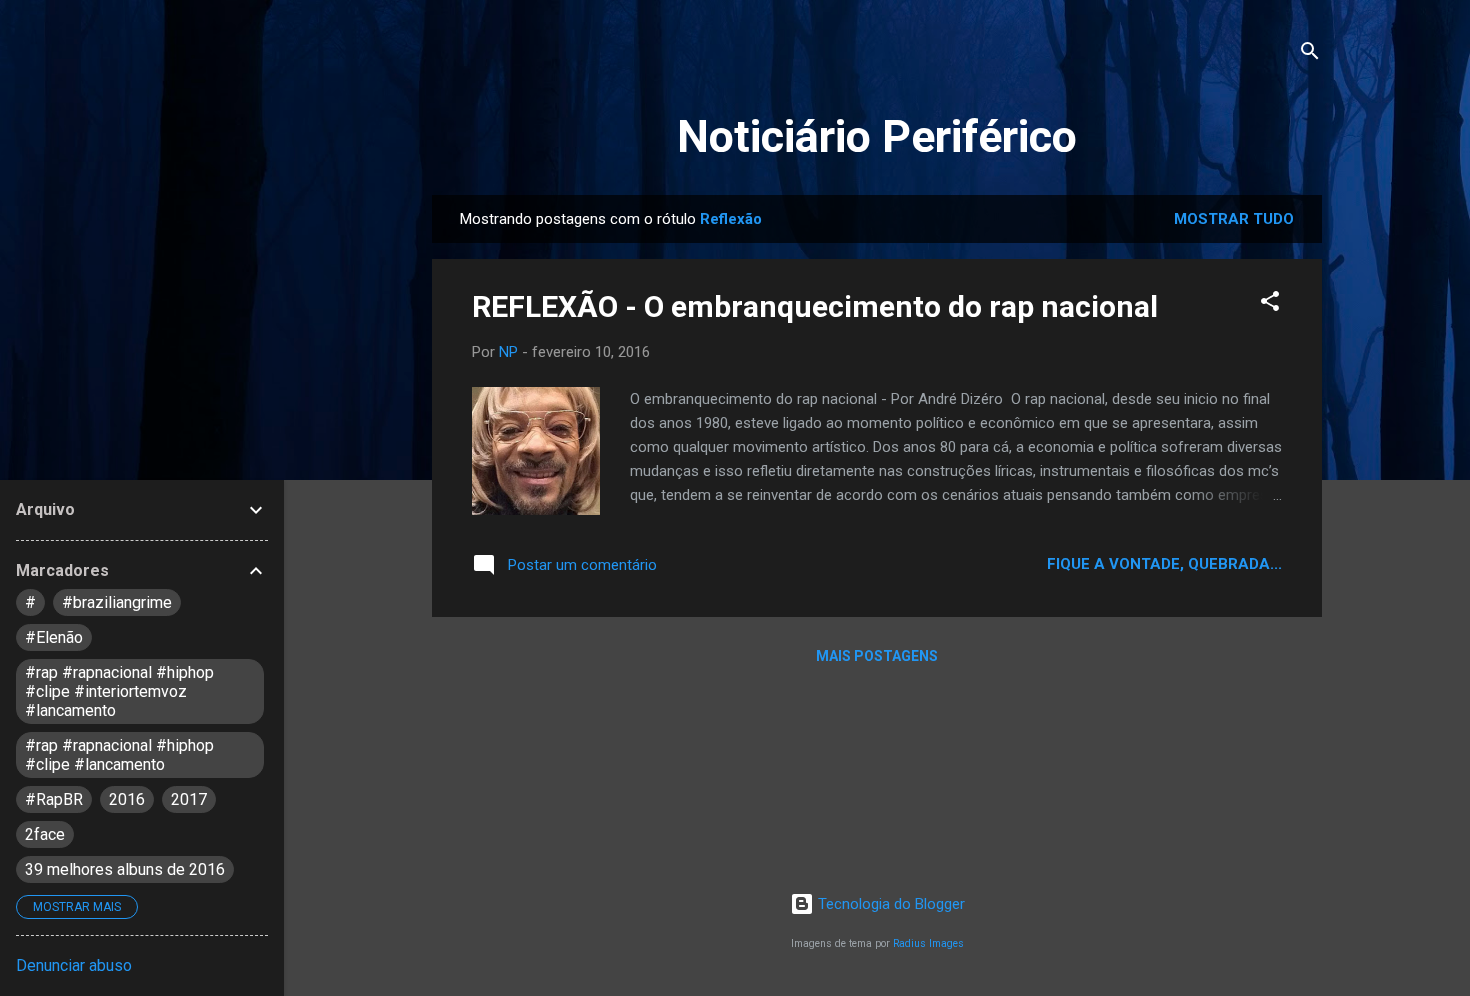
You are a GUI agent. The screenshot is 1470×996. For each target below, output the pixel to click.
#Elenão (54, 637)
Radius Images (928, 943)
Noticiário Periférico (877, 136)
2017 (189, 799)
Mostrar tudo (1234, 219)
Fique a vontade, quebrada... (1164, 564)
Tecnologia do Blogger (889, 904)
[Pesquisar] (1310, 54)
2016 (127, 799)
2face (45, 834)
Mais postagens (877, 656)
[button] (1270, 304)
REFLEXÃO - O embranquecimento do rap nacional (815, 306)
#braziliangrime (117, 602)
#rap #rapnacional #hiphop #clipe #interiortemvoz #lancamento (119, 691)
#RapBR (54, 799)
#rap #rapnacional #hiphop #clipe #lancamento (119, 755)
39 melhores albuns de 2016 (125, 869)
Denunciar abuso (74, 965)
